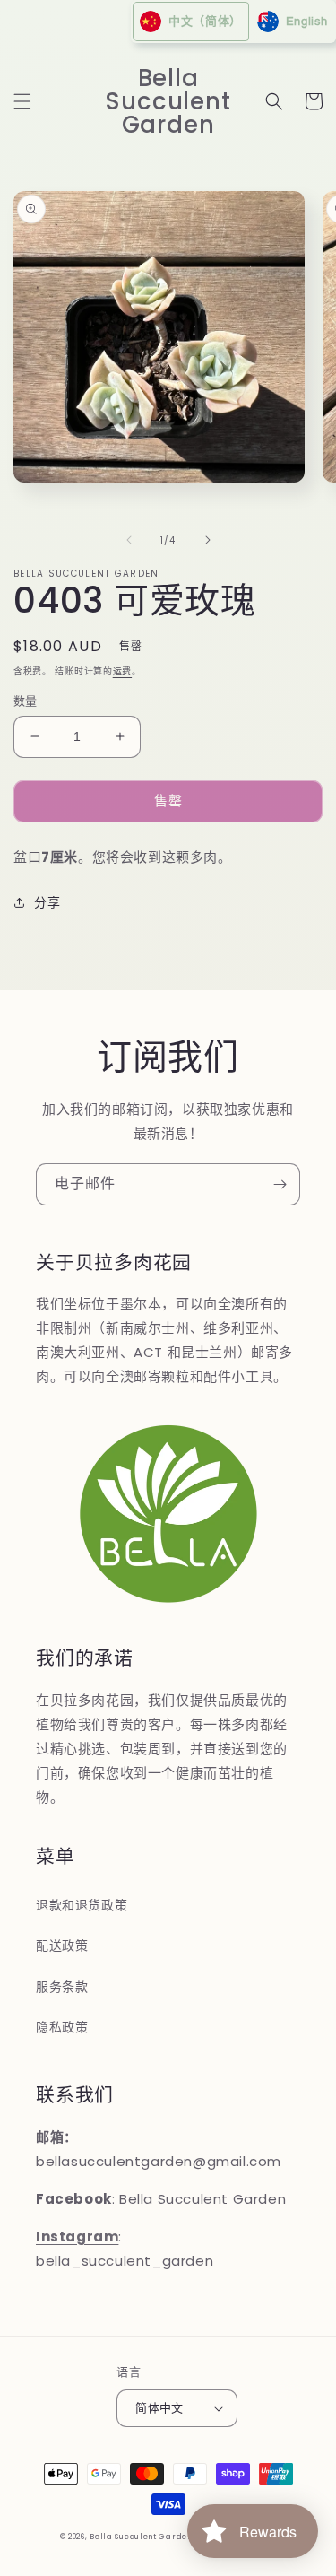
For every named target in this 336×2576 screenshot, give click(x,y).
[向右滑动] (208, 540)
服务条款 (62, 1987)
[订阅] (280, 1184)
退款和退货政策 (82, 1905)
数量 (26, 701)
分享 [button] (47, 902)
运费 (122, 671)
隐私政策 (62, 2027)
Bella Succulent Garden (141, 2537)
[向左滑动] (129, 540)
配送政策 (62, 1945)
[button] (22, 101)
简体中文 (159, 2408)
